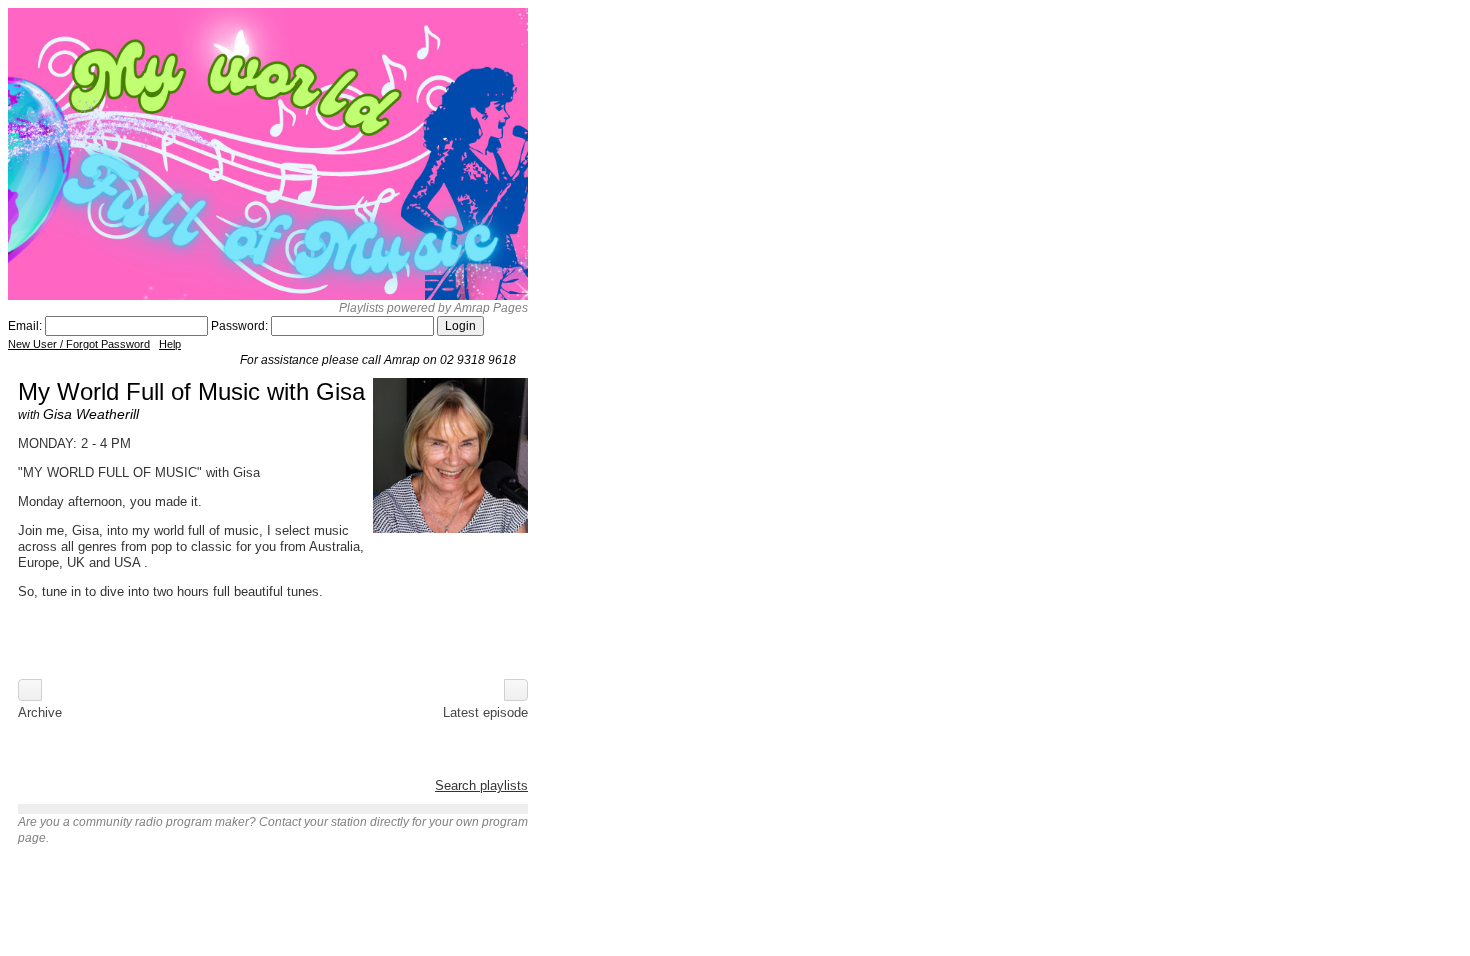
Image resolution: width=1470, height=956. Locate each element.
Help (170, 344)
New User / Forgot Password (79, 344)
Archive (40, 712)
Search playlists (481, 785)
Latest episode (485, 712)
